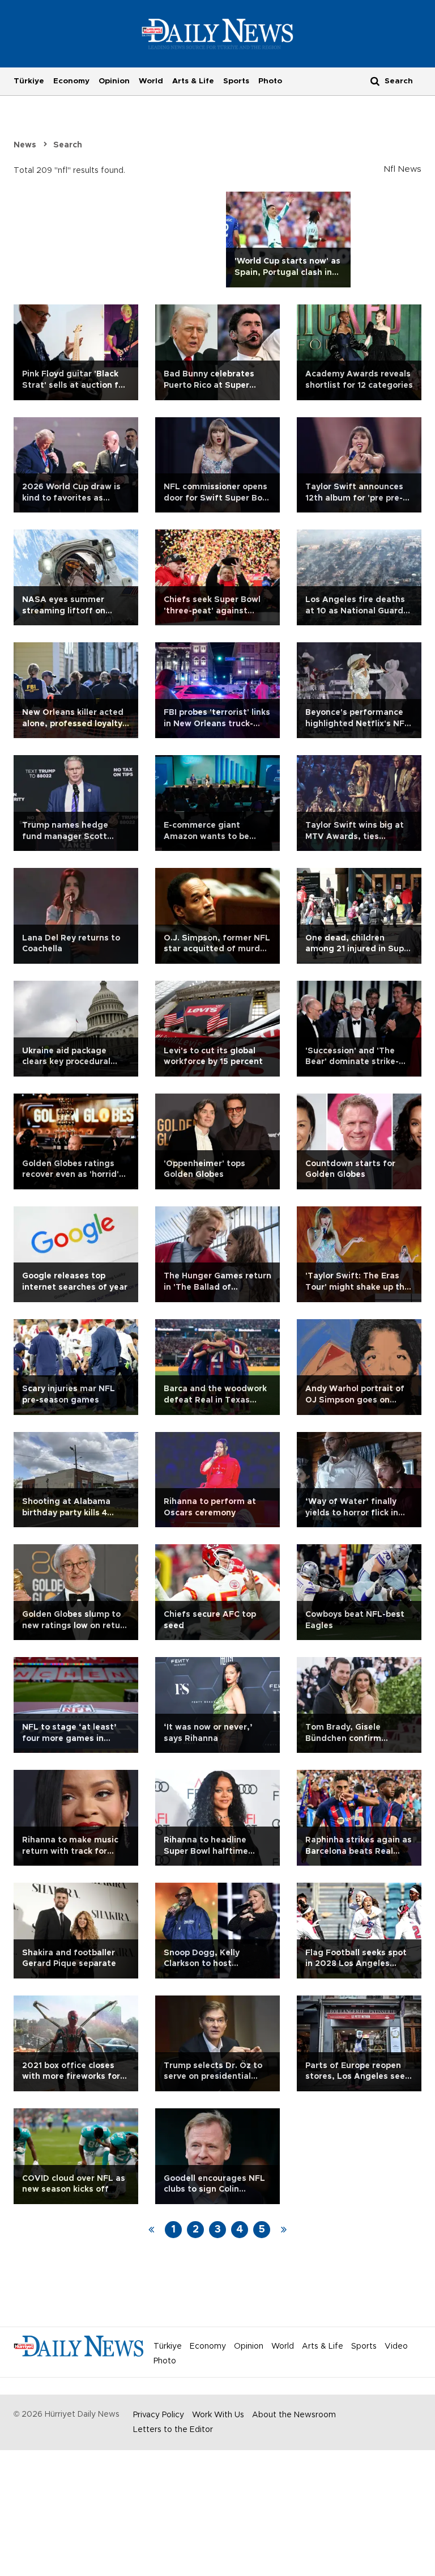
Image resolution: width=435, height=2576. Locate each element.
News (25, 145)
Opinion (114, 81)
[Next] (284, 2230)
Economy (71, 81)
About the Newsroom (294, 2415)
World (151, 81)
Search (68, 145)
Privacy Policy (159, 2415)
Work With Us (218, 2415)
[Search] (375, 81)
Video (396, 2346)
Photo (270, 81)
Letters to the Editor (173, 2430)
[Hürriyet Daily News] (218, 33)
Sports (236, 81)
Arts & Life (193, 81)
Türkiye (29, 81)
